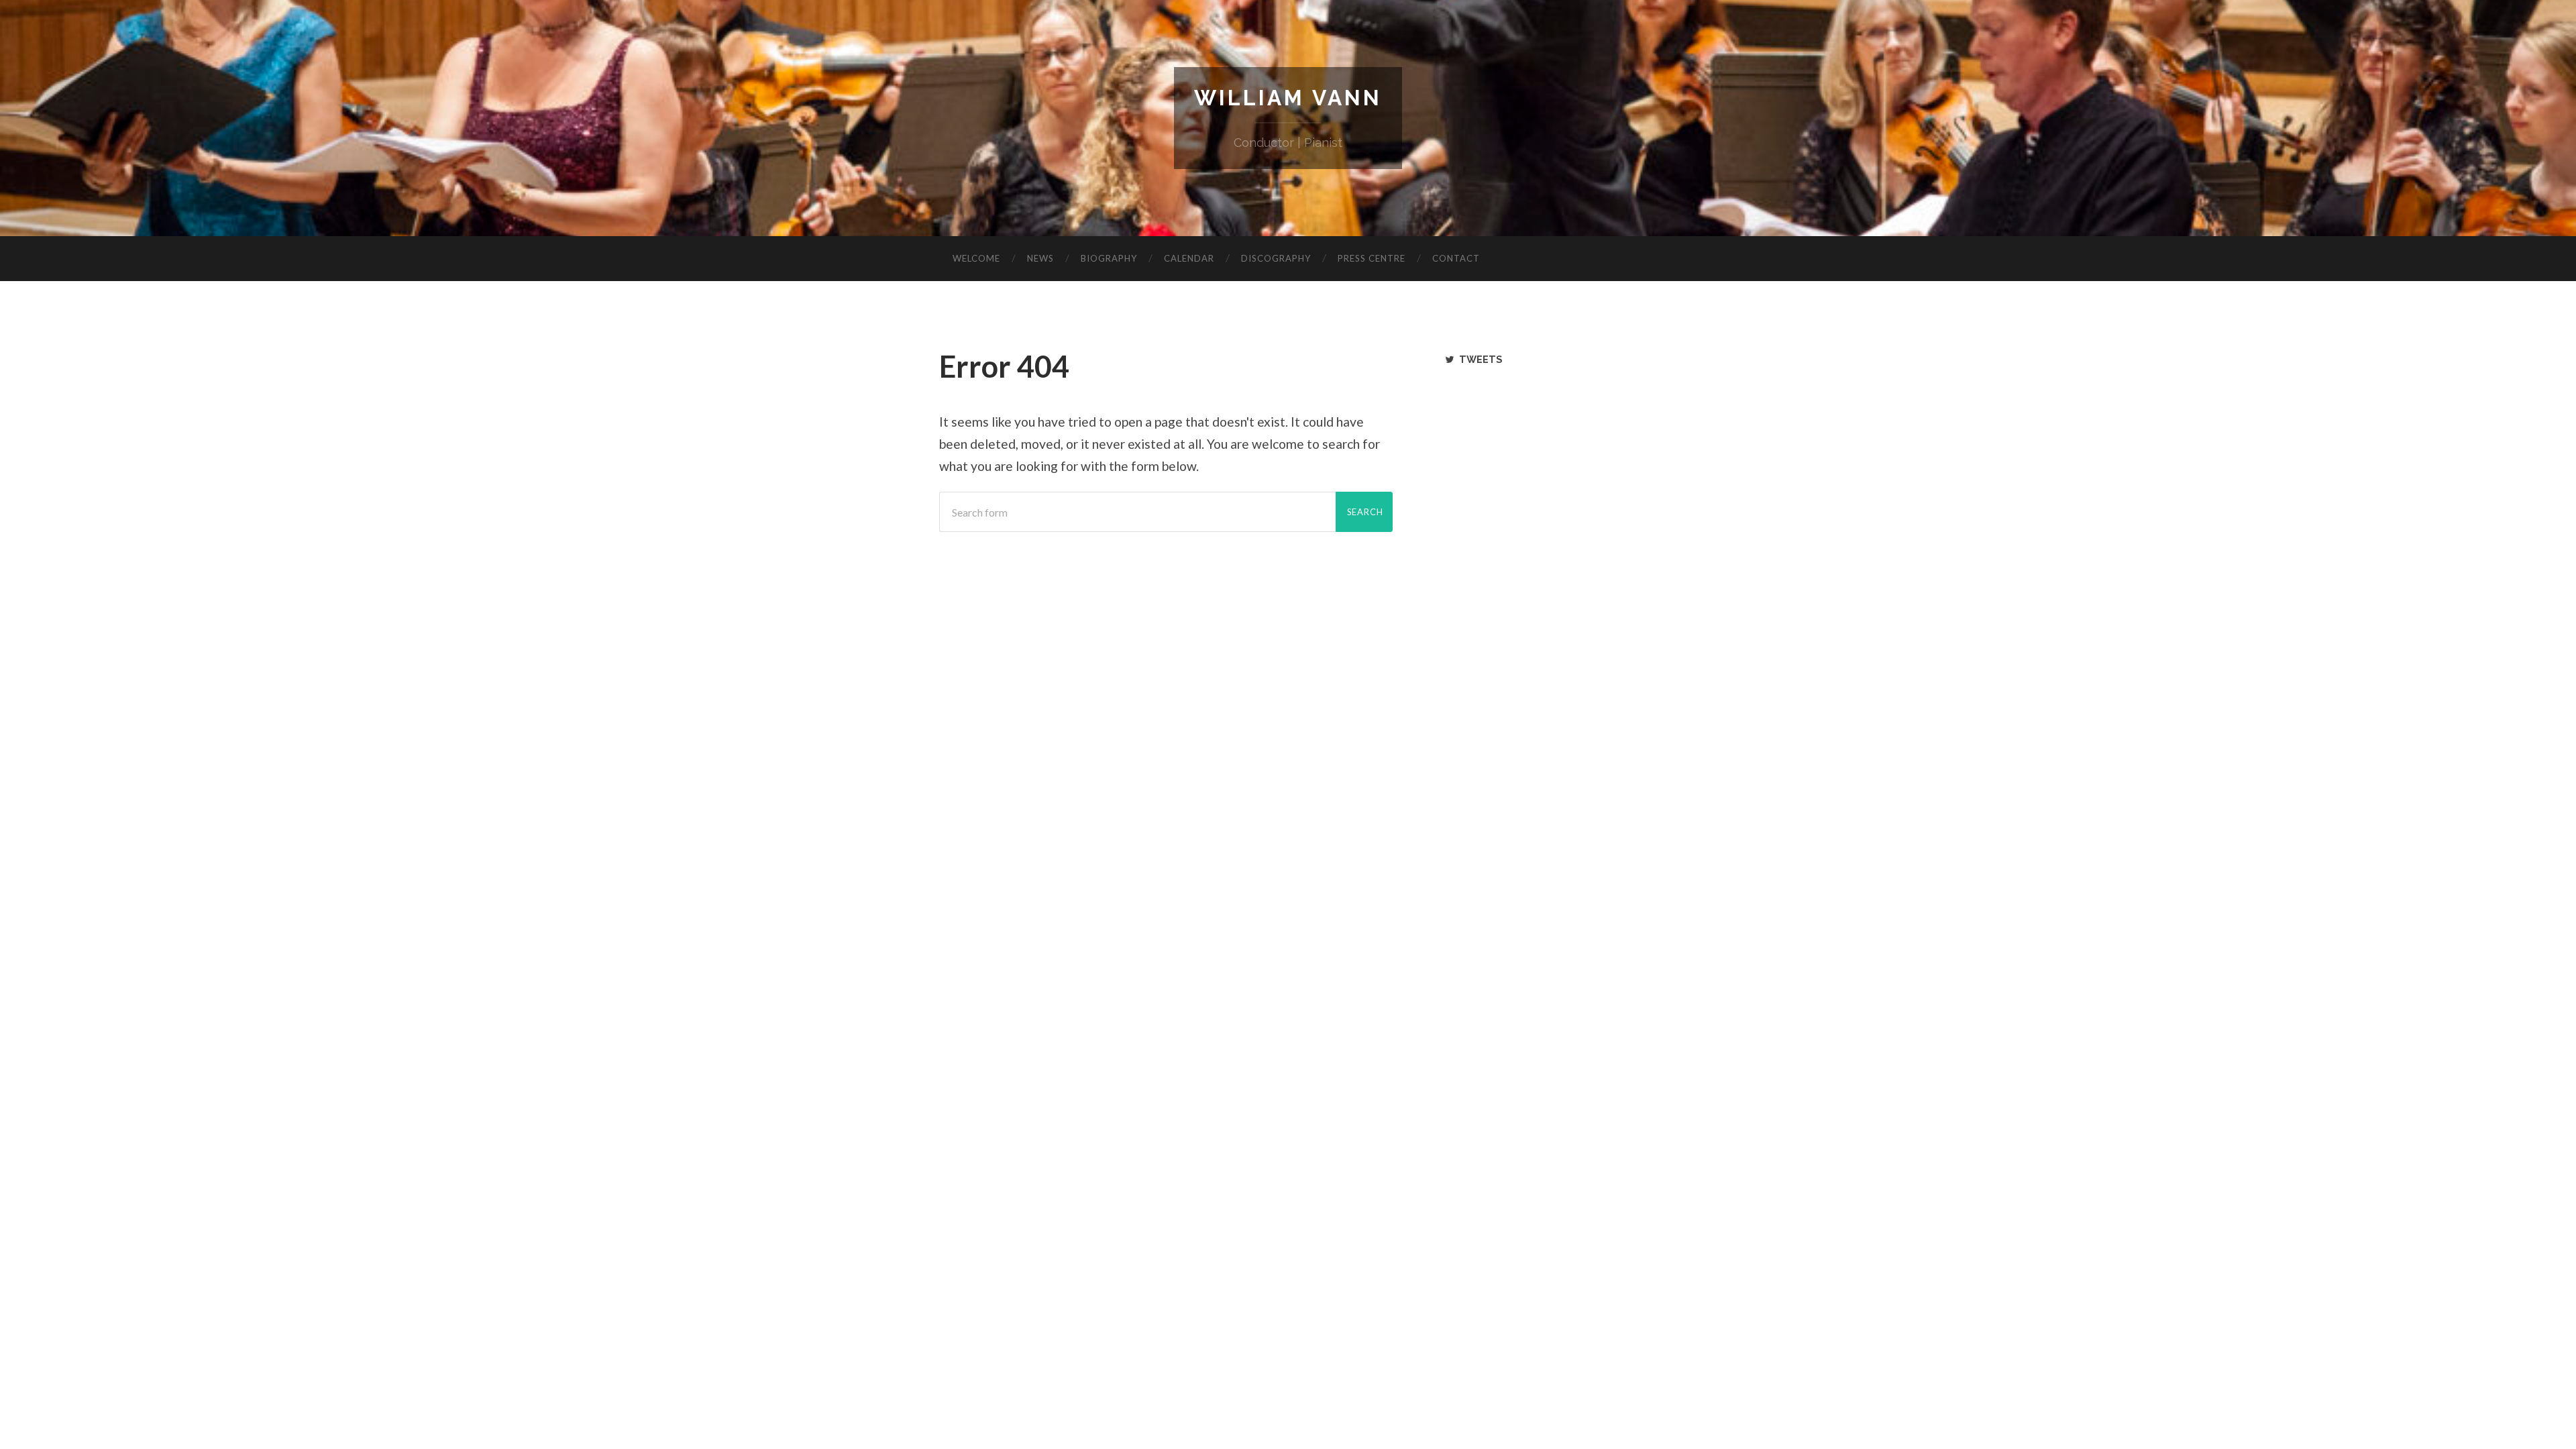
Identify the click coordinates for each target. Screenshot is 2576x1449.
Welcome (976, 258)
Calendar (1189, 258)
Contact (1456, 258)
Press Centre (1372, 258)
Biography (1109, 258)
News (1040, 258)
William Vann (1288, 98)
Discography (1276, 258)
